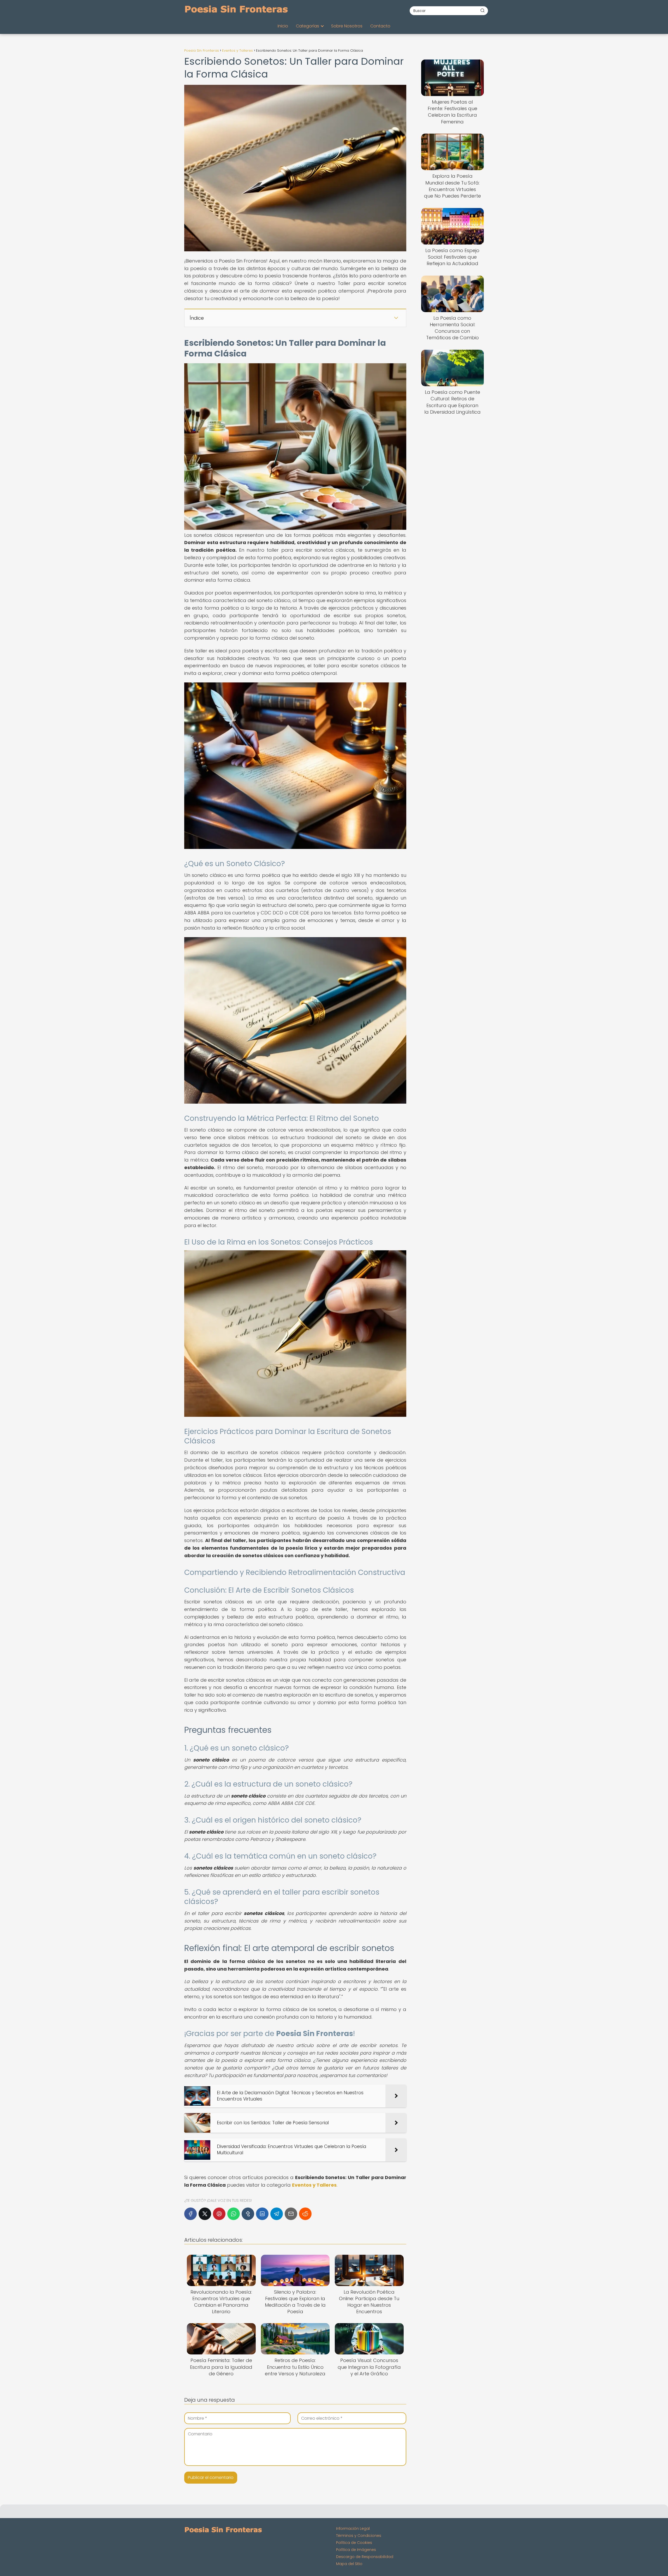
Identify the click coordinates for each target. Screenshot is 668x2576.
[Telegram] (277, 2214)
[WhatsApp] (234, 2214)
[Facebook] (190, 2214)
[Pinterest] (219, 2214)
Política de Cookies (354, 2543)
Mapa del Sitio (349, 2564)
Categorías (308, 26)
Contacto (380, 26)
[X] (205, 2214)
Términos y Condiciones (359, 2536)
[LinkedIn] (262, 2214)
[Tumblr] (248, 2214)
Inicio (283, 26)
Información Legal (353, 2529)
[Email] (291, 2214)
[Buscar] (482, 10)
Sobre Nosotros (347, 26)
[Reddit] (305, 2214)
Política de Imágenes (356, 2550)
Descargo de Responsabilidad (365, 2557)
